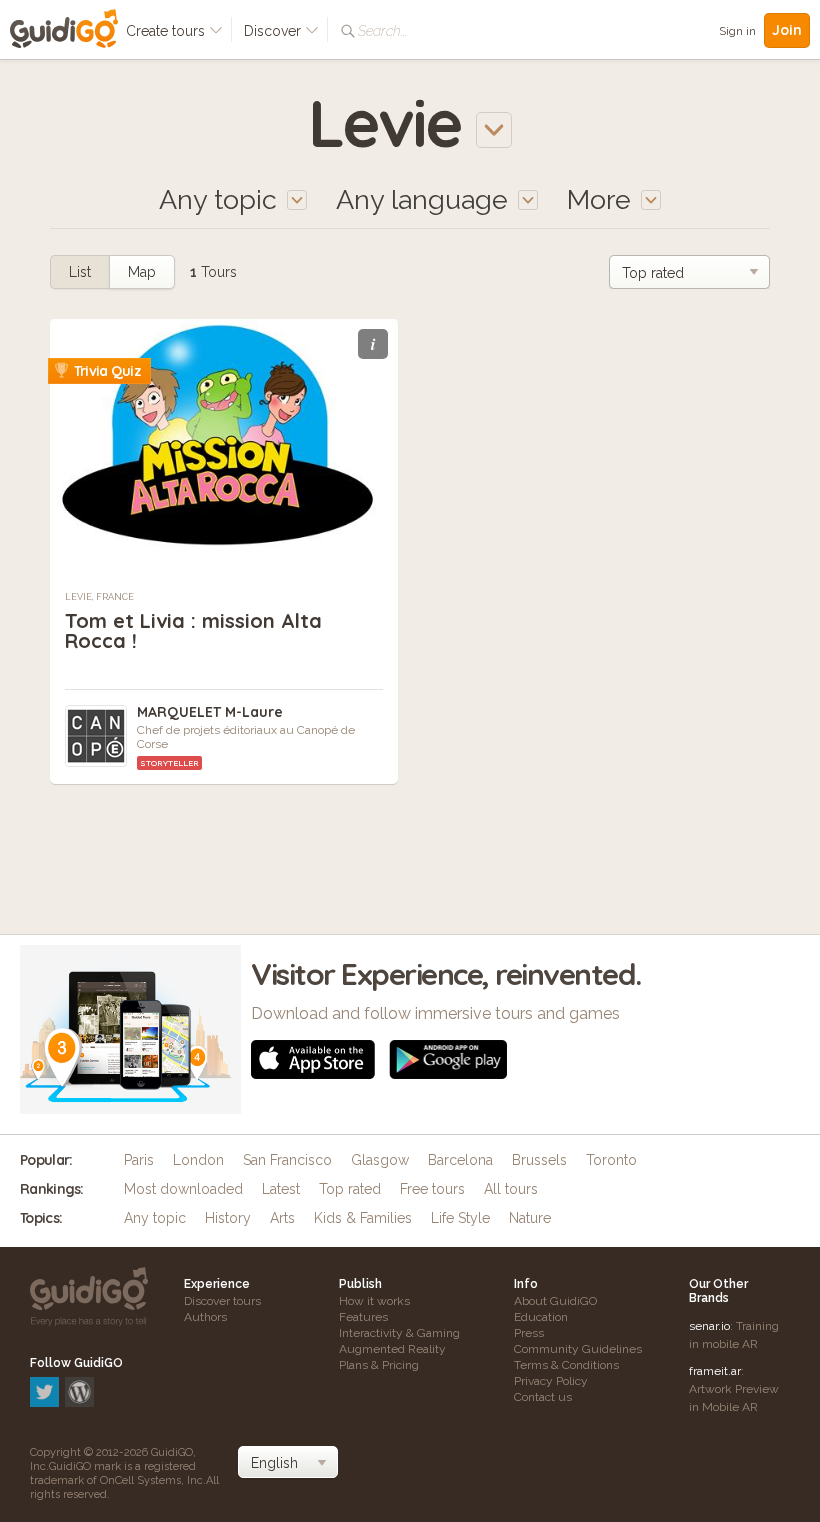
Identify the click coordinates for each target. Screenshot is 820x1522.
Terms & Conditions (566, 1365)
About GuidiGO (555, 1301)
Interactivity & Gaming (399, 1333)
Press (529, 1333)
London (198, 1160)
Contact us (543, 1397)
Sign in (737, 31)
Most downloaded (183, 1189)
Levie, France (99, 597)
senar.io (709, 1326)
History (228, 1218)
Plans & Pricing (379, 1365)
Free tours (432, 1189)
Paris (139, 1160)
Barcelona (460, 1160)
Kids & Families (363, 1218)
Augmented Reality (392, 1349)
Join (787, 30)
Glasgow (380, 1160)
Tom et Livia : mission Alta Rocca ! (193, 630)
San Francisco (287, 1160)
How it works (374, 1301)
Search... (382, 31)
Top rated (350, 1189)
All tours (511, 1189)
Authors (205, 1317)
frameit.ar (715, 1371)
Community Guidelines (578, 1349)
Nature (530, 1218)
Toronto (611, 1160)
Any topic (155, 1218)
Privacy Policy (551, 1381)
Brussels (539, 1160)
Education (541, 1317)
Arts (282, 1218)
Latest (281, 1189)
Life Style (460, 1218)
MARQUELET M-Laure (210, 712)
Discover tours (222, 1301)
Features (363, 1317)
